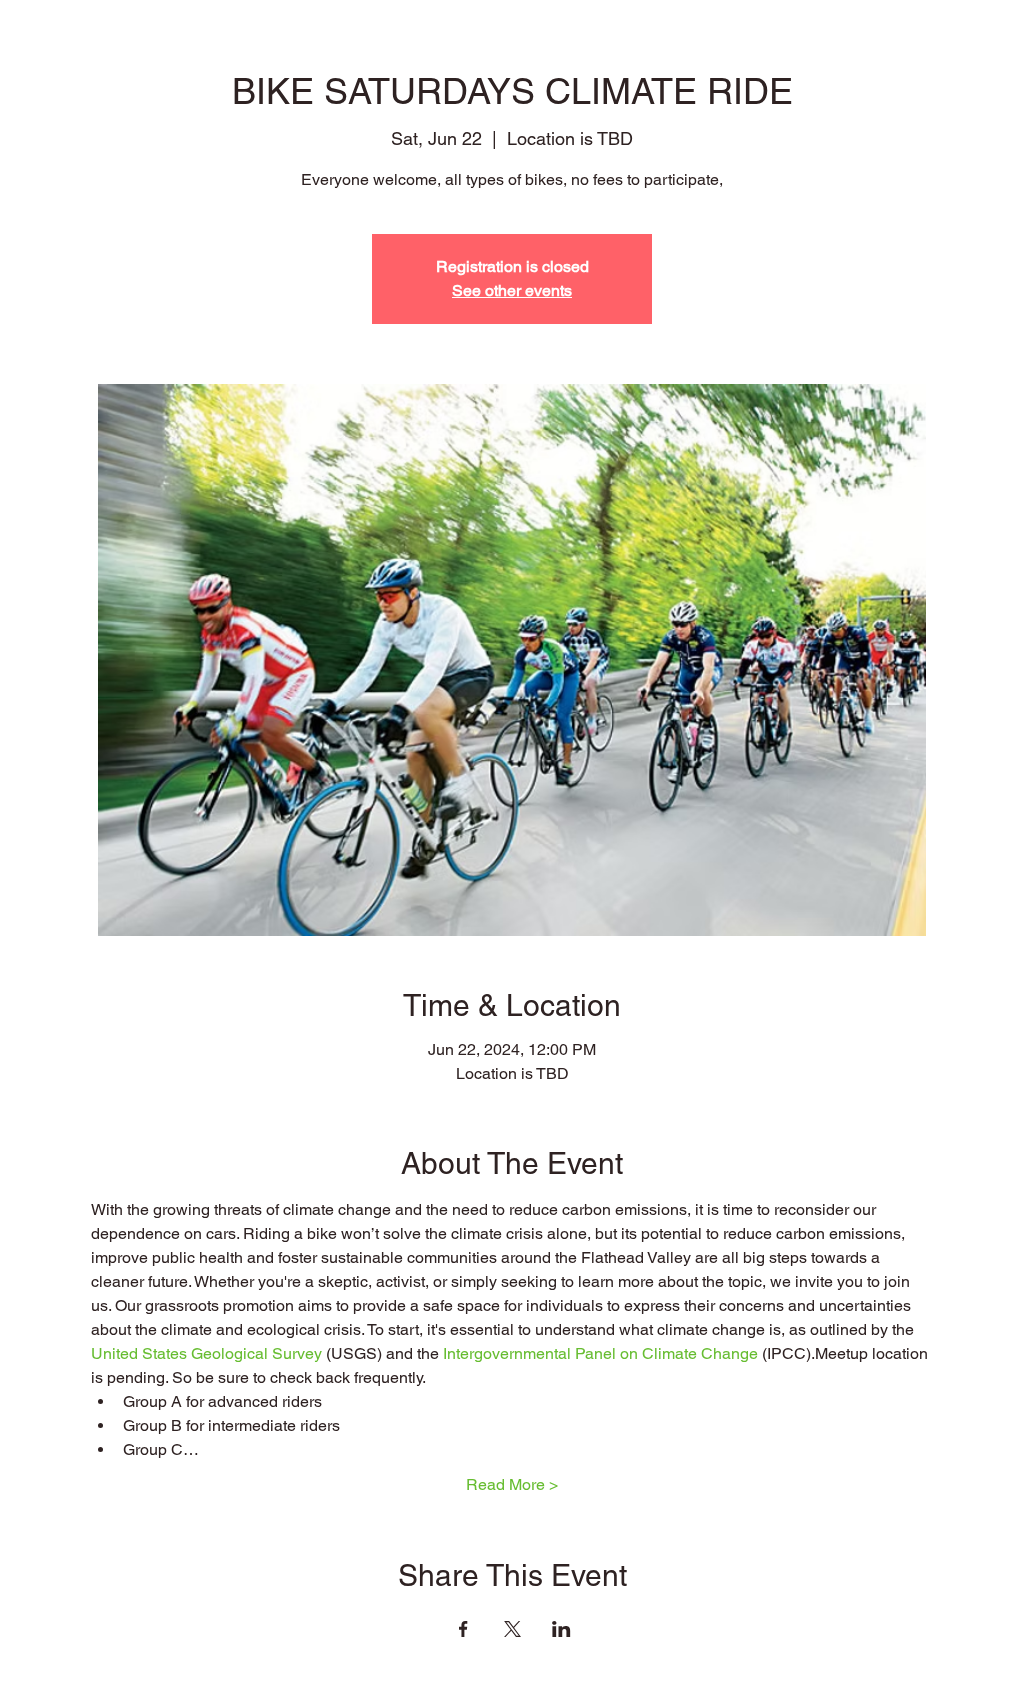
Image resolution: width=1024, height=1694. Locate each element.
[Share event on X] (512, 1629)
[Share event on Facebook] (463, 1629)
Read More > (512, 1484)
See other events (512, 290)
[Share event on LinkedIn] (561, 1629)
